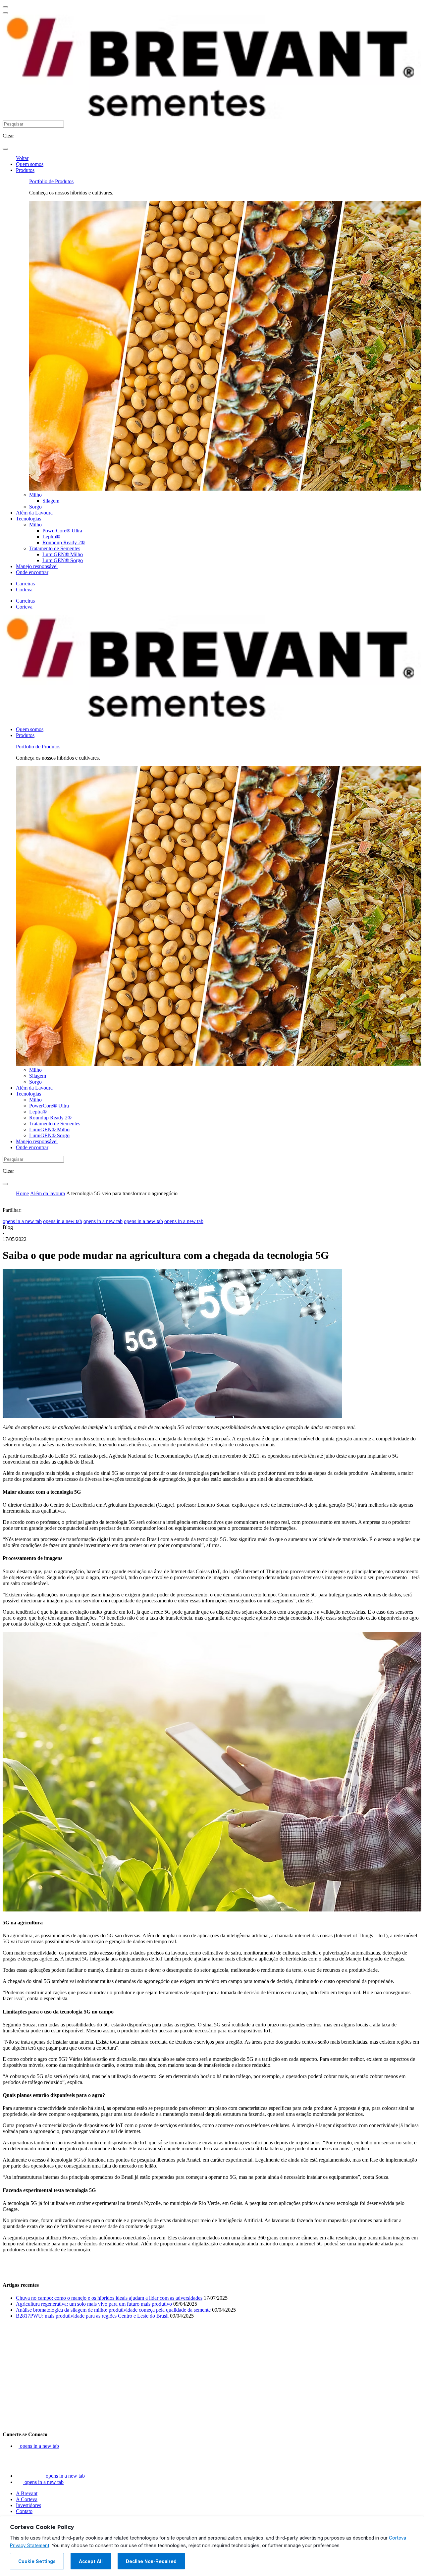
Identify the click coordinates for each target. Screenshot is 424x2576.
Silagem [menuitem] (51, 501)
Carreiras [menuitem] (25, 584)
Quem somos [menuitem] (30, 164)
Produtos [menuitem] (25, 170)
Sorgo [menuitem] (35, 507)
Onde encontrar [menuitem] (32, 572)
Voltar (22, 158)
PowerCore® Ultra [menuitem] (62, 531)
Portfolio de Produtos (51, 181)
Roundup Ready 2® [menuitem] (64, 542)
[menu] (5, 7)
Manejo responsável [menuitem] (37, 566)
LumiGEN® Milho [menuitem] (63, 554)
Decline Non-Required (151, 2561)
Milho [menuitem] (35, 495)
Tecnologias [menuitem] (28, 519)
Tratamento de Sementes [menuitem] (55, 548)
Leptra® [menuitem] (51, 537)
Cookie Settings (37, 2561)
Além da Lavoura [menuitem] (34, 513)
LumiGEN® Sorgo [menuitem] (63, 560)
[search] (5, 149)
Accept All (91, 2561)
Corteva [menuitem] (24, 590)
